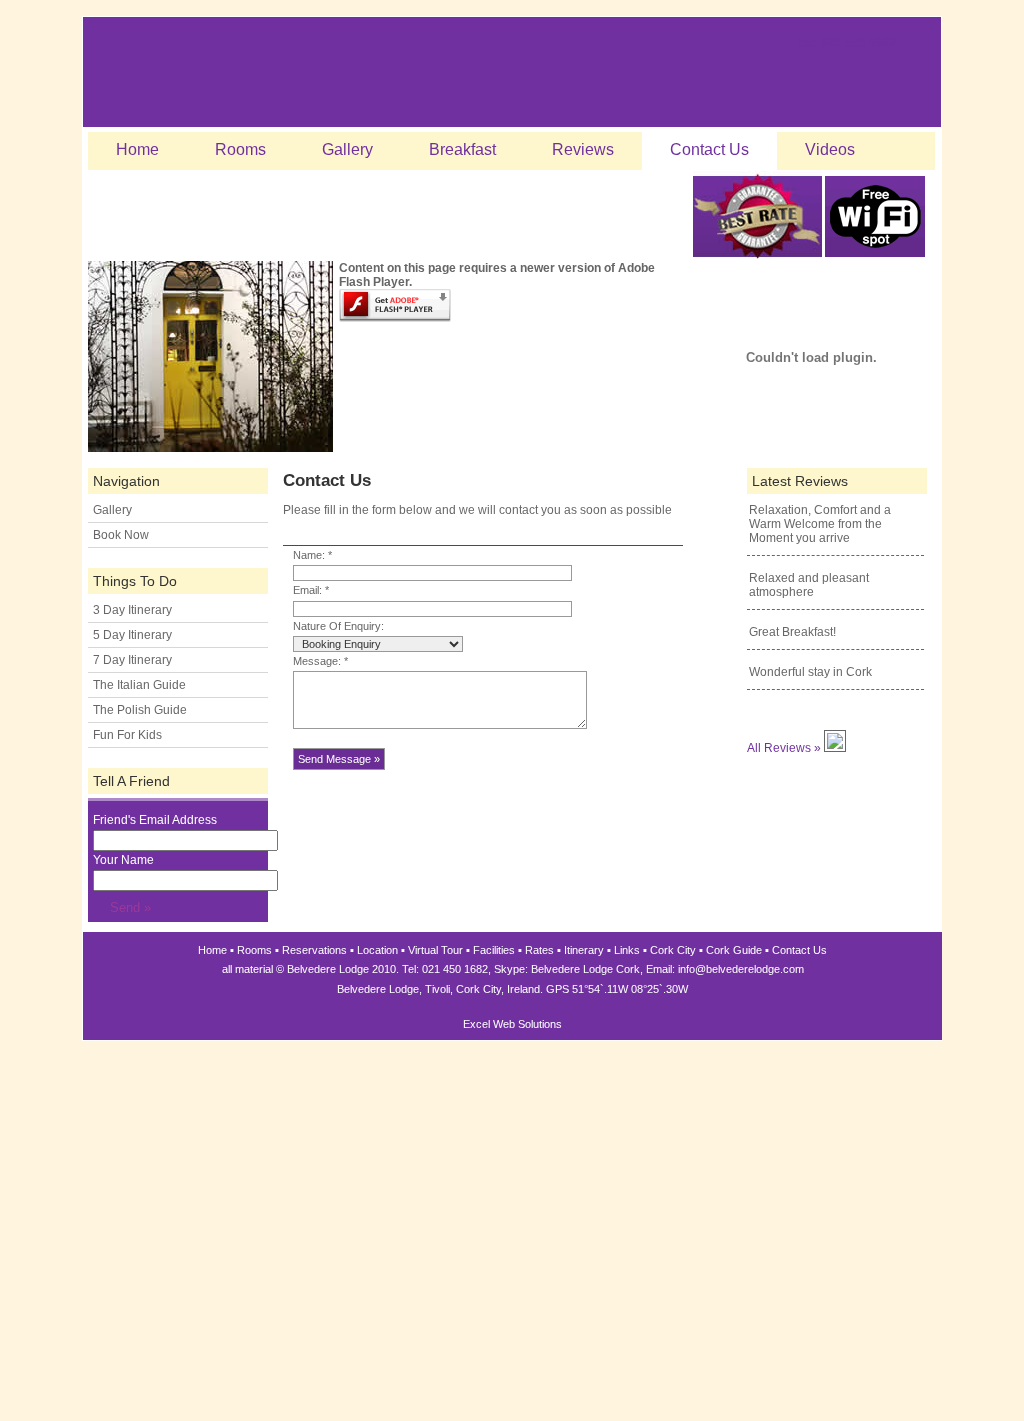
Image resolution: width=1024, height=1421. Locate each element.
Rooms (240, 149)
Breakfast (462, 149)
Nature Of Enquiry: (338, 626)
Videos (830, 149)
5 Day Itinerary (132, 635)
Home (137, 149)
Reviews (583, 149)
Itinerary (584, 950)
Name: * (312, 555)
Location (377, 950)
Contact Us (709, 149)
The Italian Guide (139, 685)
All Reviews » (784, 748)
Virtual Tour (435, 950)
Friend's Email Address (155, 820)
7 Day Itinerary (132, 660)
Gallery (347, 149)
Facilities (494, 950)
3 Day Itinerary (132, 610)
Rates (539, 950)
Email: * (311, 590)
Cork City (673, 950)
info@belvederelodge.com (741, 969)
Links (627, 950)
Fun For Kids (127, 735)
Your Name (123, 860)
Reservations (314, 950)
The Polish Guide (140, 710)
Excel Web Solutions (512, 1024)
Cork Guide (734, 950)
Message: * (320, 661)
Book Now (121, 535)
